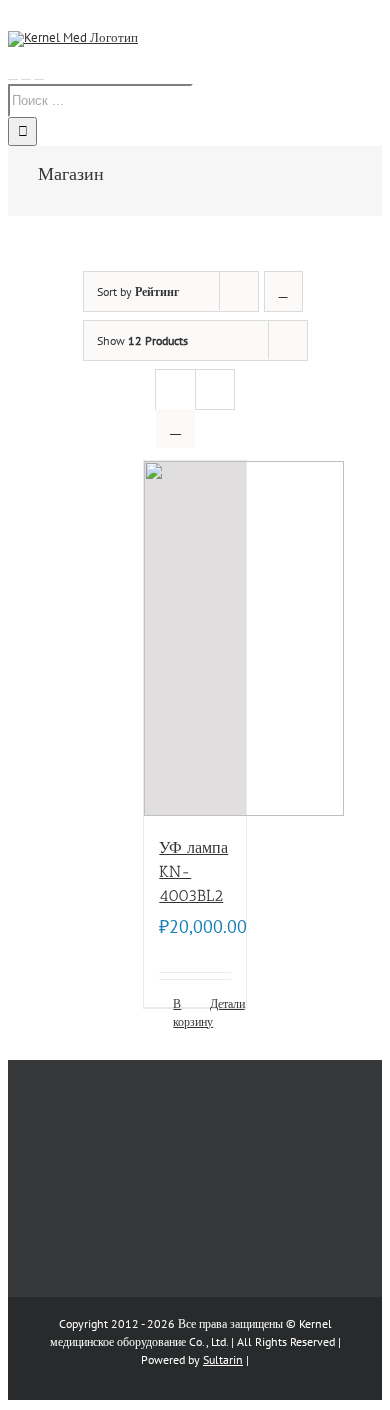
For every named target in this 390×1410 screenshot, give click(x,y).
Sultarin (223, 1359)
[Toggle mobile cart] (39, 73)
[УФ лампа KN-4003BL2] (194, 638)
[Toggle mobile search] (26, 73)
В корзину (183, 1012)
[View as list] (175, 428)
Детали (220, 1003)
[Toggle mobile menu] (13, 73)
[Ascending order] (283, 291)
